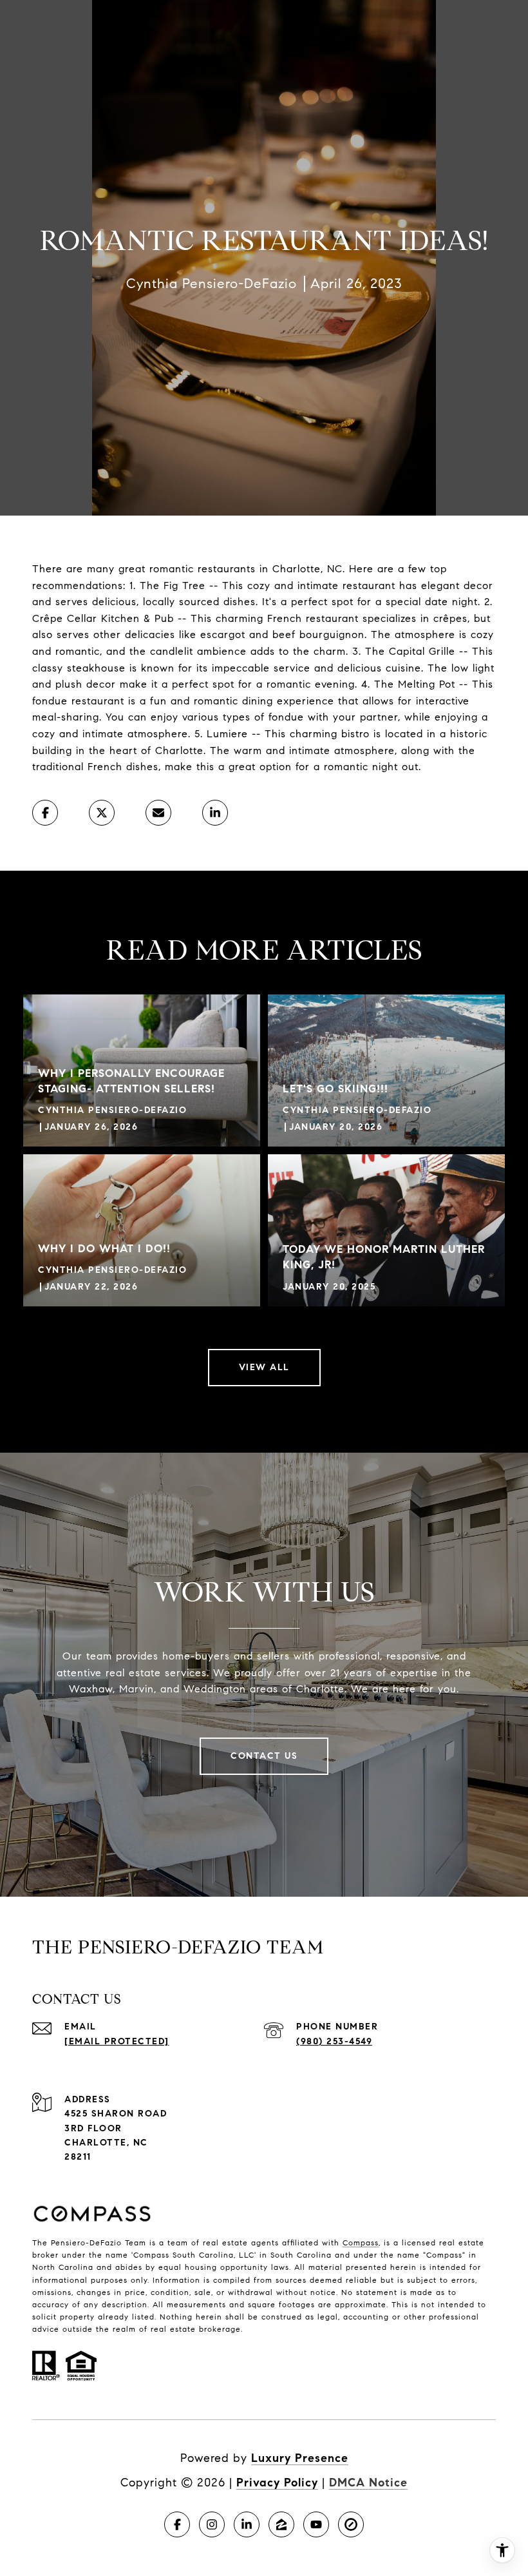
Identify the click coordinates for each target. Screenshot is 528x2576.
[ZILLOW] (281, 2524)
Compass (361, 2242)
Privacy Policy (277, 2483)
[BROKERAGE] (351, 2524)
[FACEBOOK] (177, 2524)
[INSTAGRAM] (212, 2524)
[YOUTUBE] (316, 2524)
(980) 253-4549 (334, 2041)
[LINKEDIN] (247, 2524)
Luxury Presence (300, 2458)
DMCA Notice (368, 2483)
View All (264, 1367)
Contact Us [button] (264, 1756)
